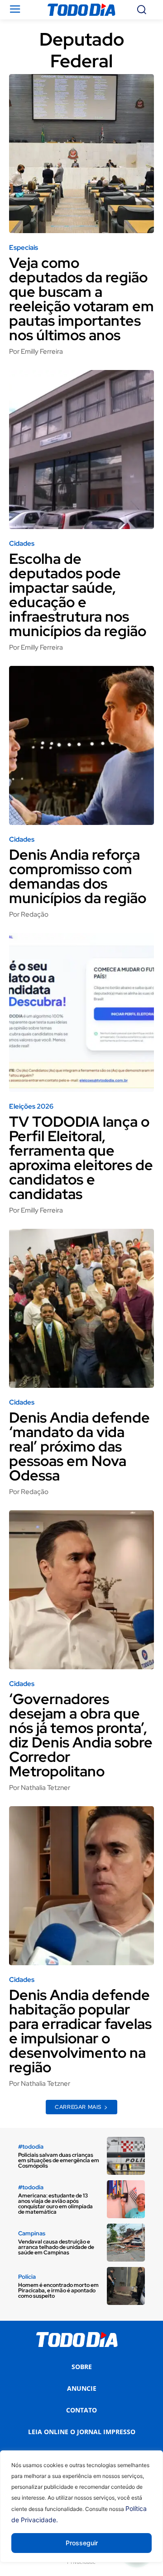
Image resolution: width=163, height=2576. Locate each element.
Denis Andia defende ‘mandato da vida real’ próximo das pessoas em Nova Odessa (79, 1446)
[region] (81, 2513)
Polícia (27, 2277)
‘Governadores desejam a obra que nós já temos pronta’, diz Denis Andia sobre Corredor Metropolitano (81, 1735)
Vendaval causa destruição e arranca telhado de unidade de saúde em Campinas (56, 2247)
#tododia (31, 2147)
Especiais (24, 248)
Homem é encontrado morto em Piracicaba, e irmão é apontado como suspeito (58, 2290)
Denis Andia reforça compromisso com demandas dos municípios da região (78, 876)
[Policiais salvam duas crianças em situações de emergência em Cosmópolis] (126, 2156)
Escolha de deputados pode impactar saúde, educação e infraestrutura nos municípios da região (78, 595)
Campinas (32, 2233)
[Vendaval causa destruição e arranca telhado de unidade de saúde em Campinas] (126, 2243)
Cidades (22, 544)
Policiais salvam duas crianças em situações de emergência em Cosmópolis (59, 2160)
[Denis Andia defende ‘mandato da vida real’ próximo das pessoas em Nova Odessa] (81, 1308)
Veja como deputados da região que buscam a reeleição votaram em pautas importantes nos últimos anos (81, 299)
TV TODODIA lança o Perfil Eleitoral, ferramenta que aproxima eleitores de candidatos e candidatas (81, 1158)
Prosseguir (82, 2543)
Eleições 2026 (31, 1107)
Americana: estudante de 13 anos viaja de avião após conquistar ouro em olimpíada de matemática (55, 2204)
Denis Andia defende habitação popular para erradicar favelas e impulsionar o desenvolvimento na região (80, 2031)
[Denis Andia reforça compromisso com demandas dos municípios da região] (81, 745)
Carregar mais (78, 2107)
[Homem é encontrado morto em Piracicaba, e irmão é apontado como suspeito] (126, 2286)
